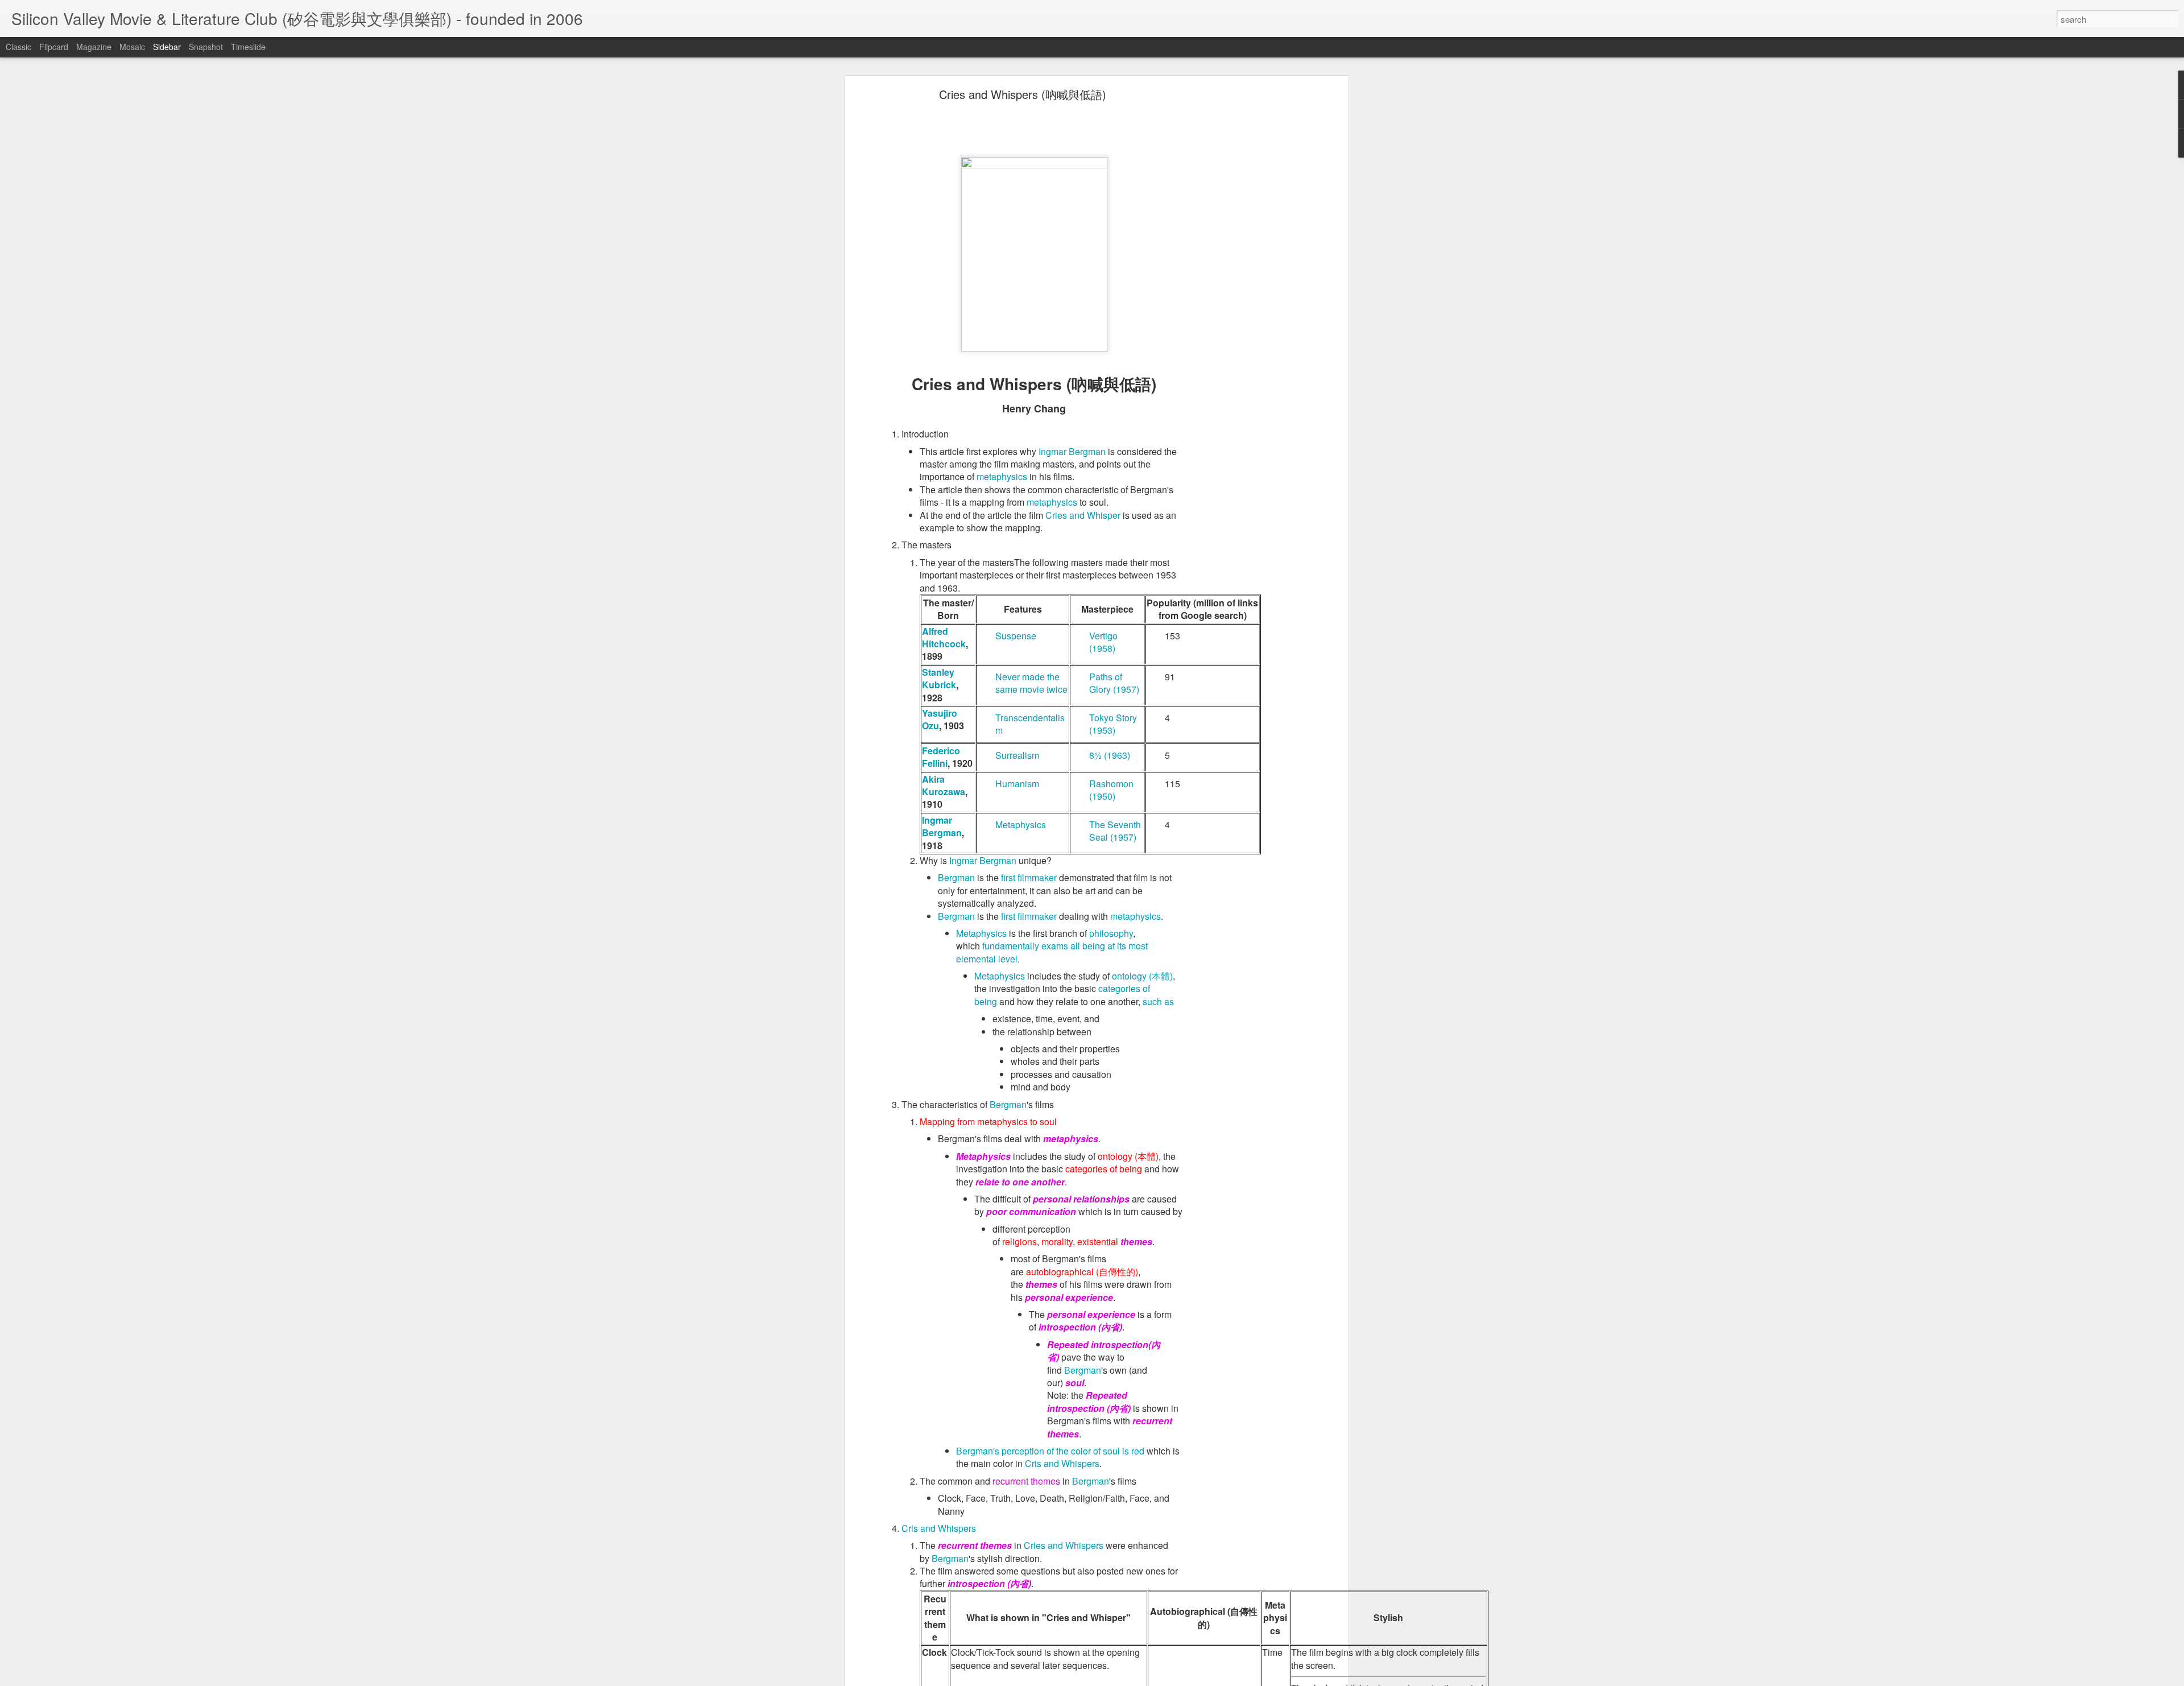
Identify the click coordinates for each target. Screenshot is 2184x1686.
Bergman (956, 877)
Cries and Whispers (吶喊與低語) (1023, 94)
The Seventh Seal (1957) (1115, 831)
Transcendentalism (1030, 724)
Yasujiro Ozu (940, 719)
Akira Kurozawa (944, 785)
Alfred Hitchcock (944, 637)
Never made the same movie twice (1031, 683)
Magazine (94, 47)
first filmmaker (1029, 877)
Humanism (1017, 784)
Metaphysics (1021, 825)
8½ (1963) (1110, 755)
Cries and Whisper (1083, 515)
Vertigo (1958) (1103, 642)
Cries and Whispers (1064, 1545)
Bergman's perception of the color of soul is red (1050, 1451)
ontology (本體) (1142, 976)
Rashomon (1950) (1111, 790)
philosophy (1111, 933)
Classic (18, 47)
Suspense (1016, 636)
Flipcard (54, 47)
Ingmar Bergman (1072, 451)
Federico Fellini (941, 757)
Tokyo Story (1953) (1113, 724)
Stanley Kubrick (939, 678)
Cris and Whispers (1062, 1463)
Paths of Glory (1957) (1114, 683)
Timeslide (248, 47)
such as (1158, 1001)
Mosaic (132, 47)
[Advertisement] (1247, 271)
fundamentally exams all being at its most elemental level (1052, 952)
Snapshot (206, 47)
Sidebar (167, 47)
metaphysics (1002, 476)
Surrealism (1017, 755)
